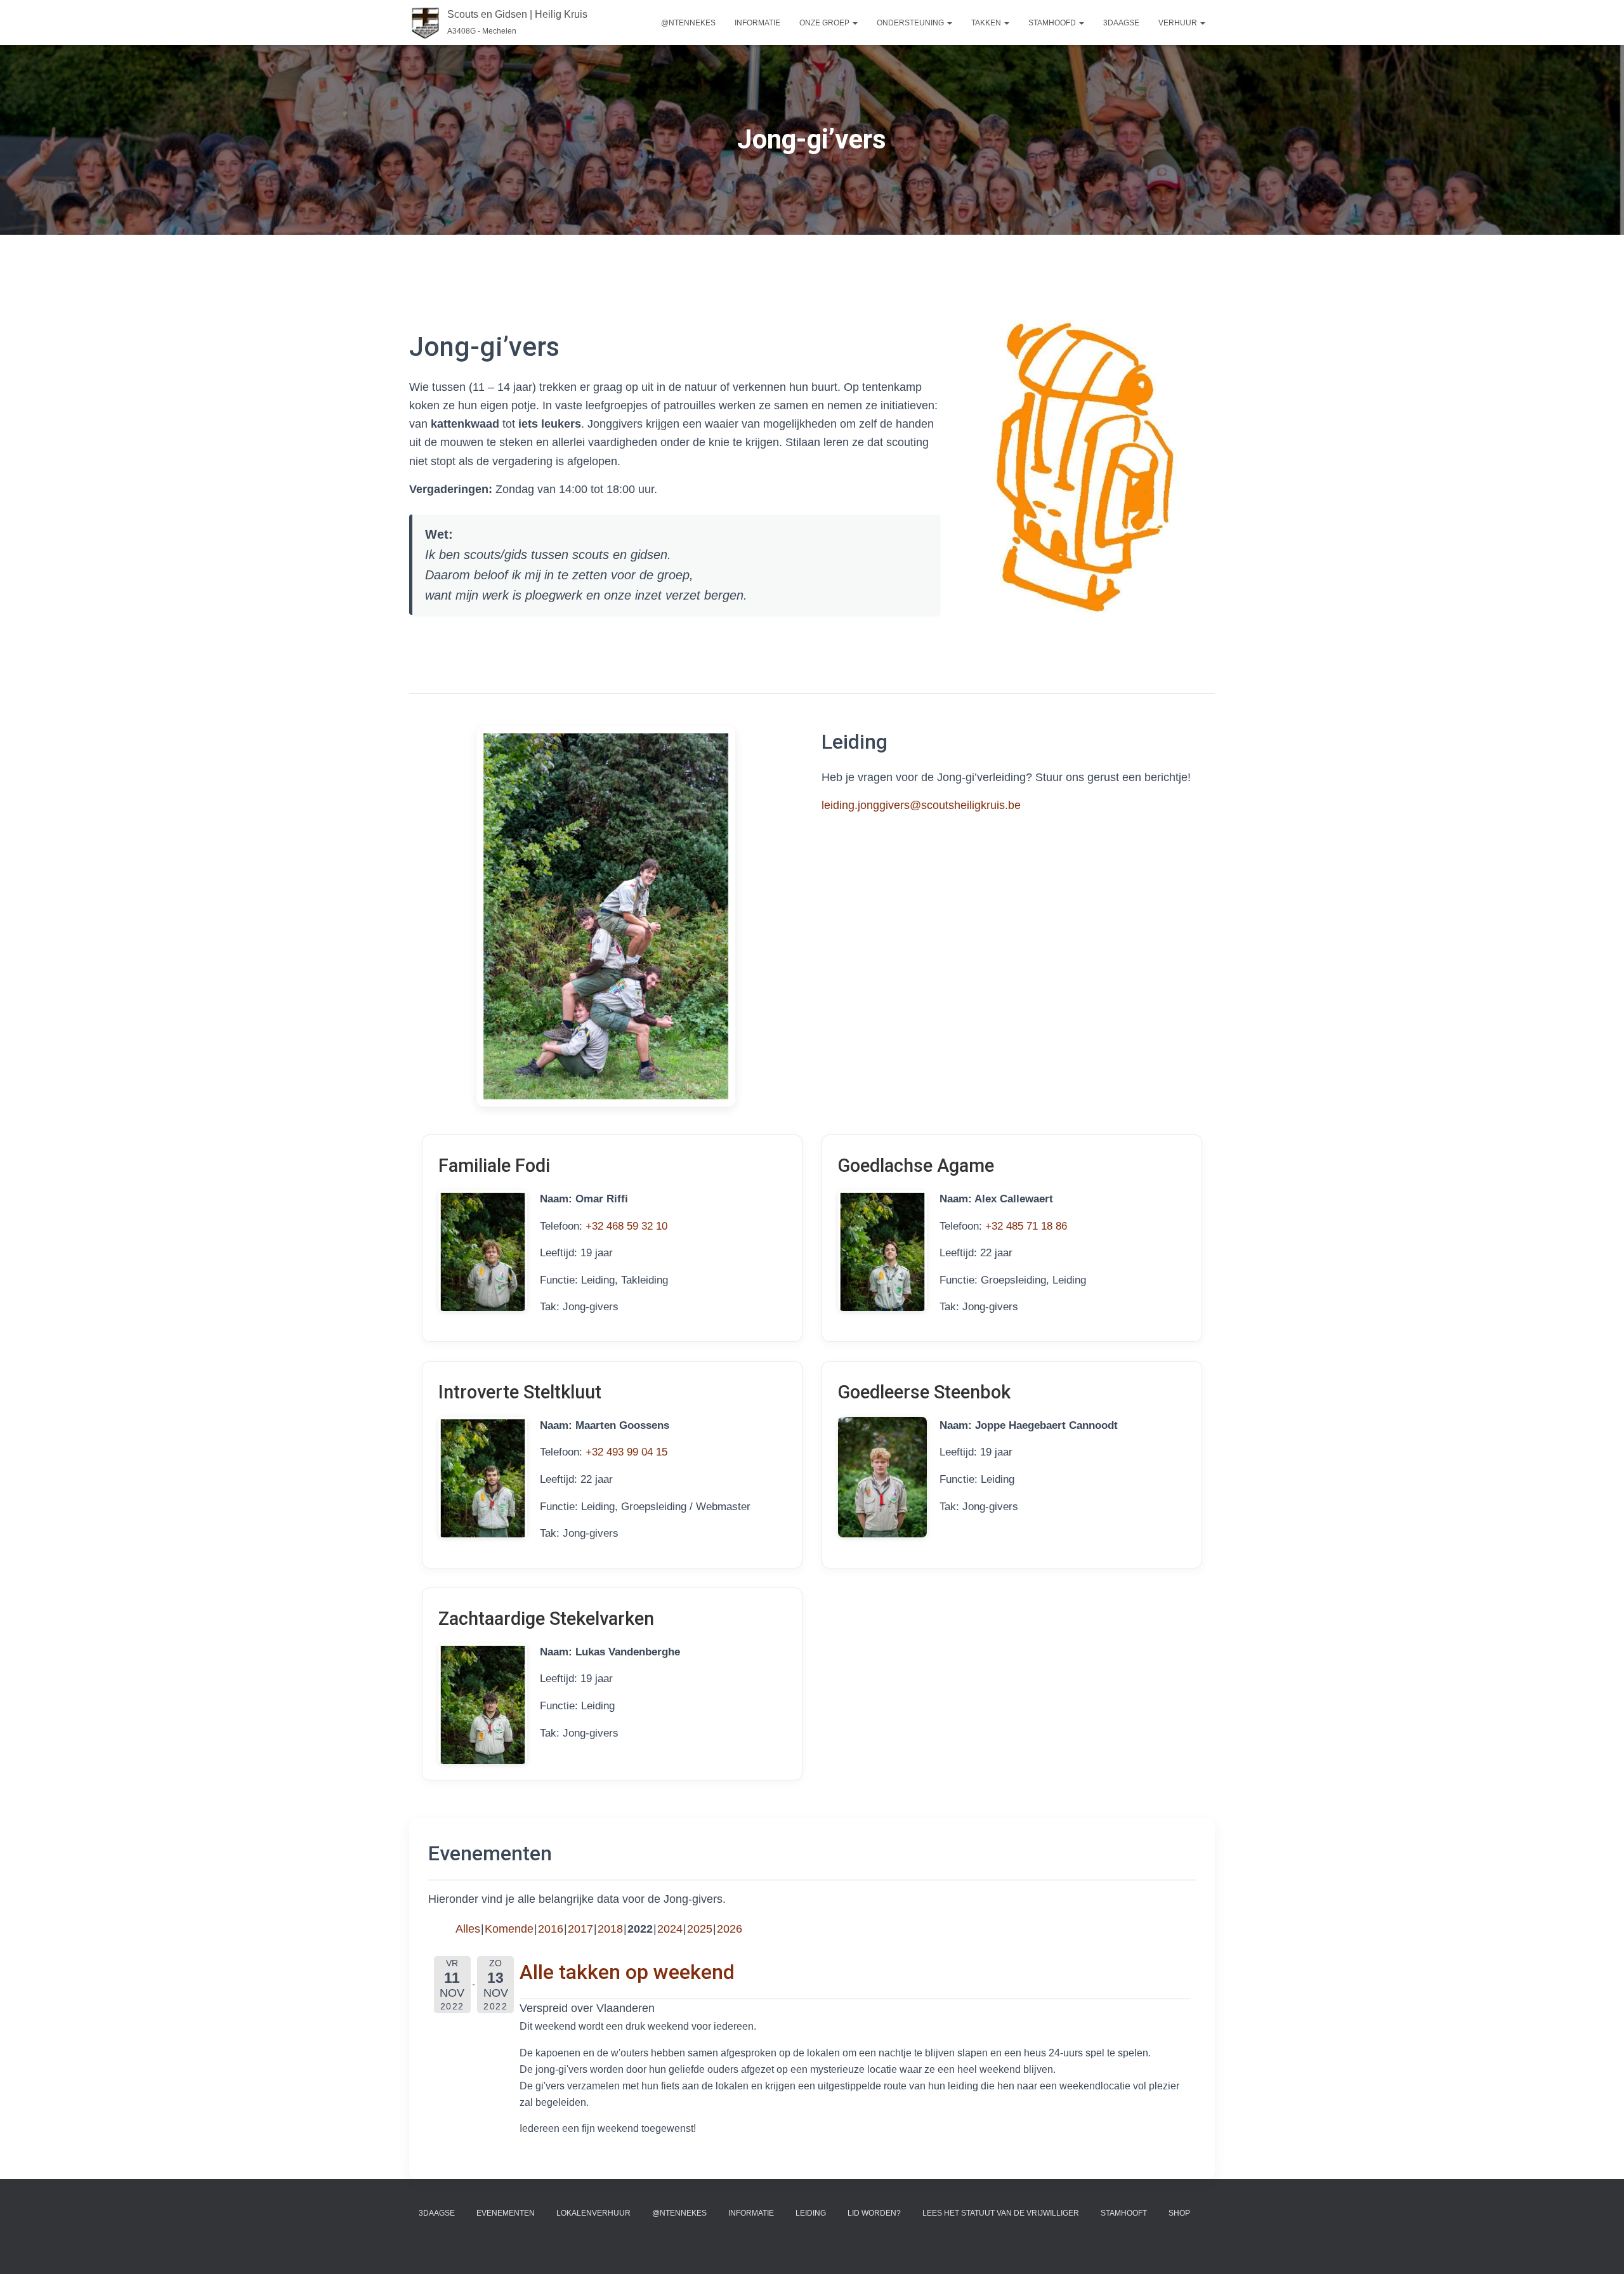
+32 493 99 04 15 (626, 1452)
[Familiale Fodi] (483, 1251)
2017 (580, 1929)
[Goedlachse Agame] (882, 1251)
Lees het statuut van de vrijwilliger (1001, 2213)
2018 (610, 1929)
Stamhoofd (1053, 23)
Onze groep (825, 23)
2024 (670, 1929)
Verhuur (1179, 23)
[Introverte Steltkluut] (483, 1477)
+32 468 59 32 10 (626, 1226)
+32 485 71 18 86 (1026, 1226)
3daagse (1121, 23)
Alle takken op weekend (627, 1972)
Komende (509, 1929)
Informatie (757, 23)
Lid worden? (874, 2213)
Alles (468, 1929)
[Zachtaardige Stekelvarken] (483, 1704)
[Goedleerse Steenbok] (882, 1477)
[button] (855, 23)
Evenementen (506, 2213)
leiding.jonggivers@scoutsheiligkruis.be (921, 805)
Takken (987, 23)
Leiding (811, 2213)
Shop (1179, 2213)
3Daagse (437, 2213)
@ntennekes (688, 23)
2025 (700, 1929)
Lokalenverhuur (593, 2213)
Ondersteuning (911, 23)
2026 (730, 1929)
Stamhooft (1124, 2213)
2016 (551, 1929)
